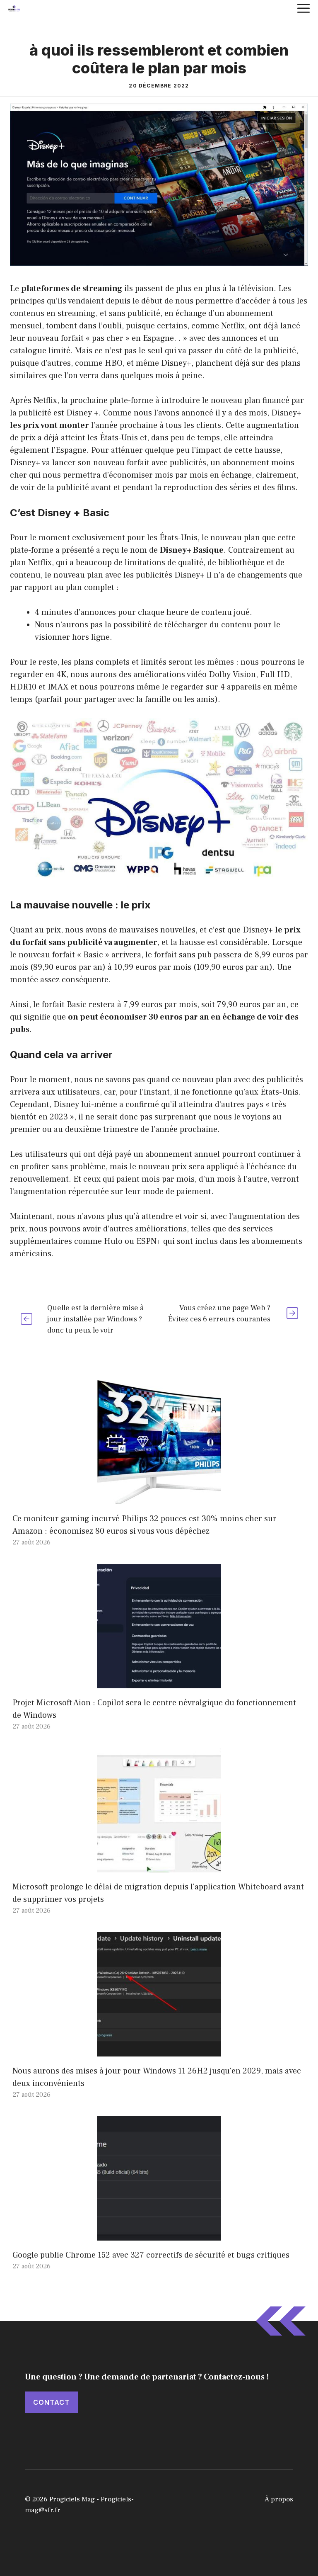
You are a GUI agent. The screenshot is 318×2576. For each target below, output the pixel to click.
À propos (279, 2499)
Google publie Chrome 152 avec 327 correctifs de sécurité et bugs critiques (151, 2255)
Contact (51, 2402)
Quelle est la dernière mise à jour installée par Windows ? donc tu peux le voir (95, 1319)
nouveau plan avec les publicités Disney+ (129, 575)
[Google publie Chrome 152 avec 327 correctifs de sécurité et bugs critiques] (159, 2234)
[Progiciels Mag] (14, 8)
